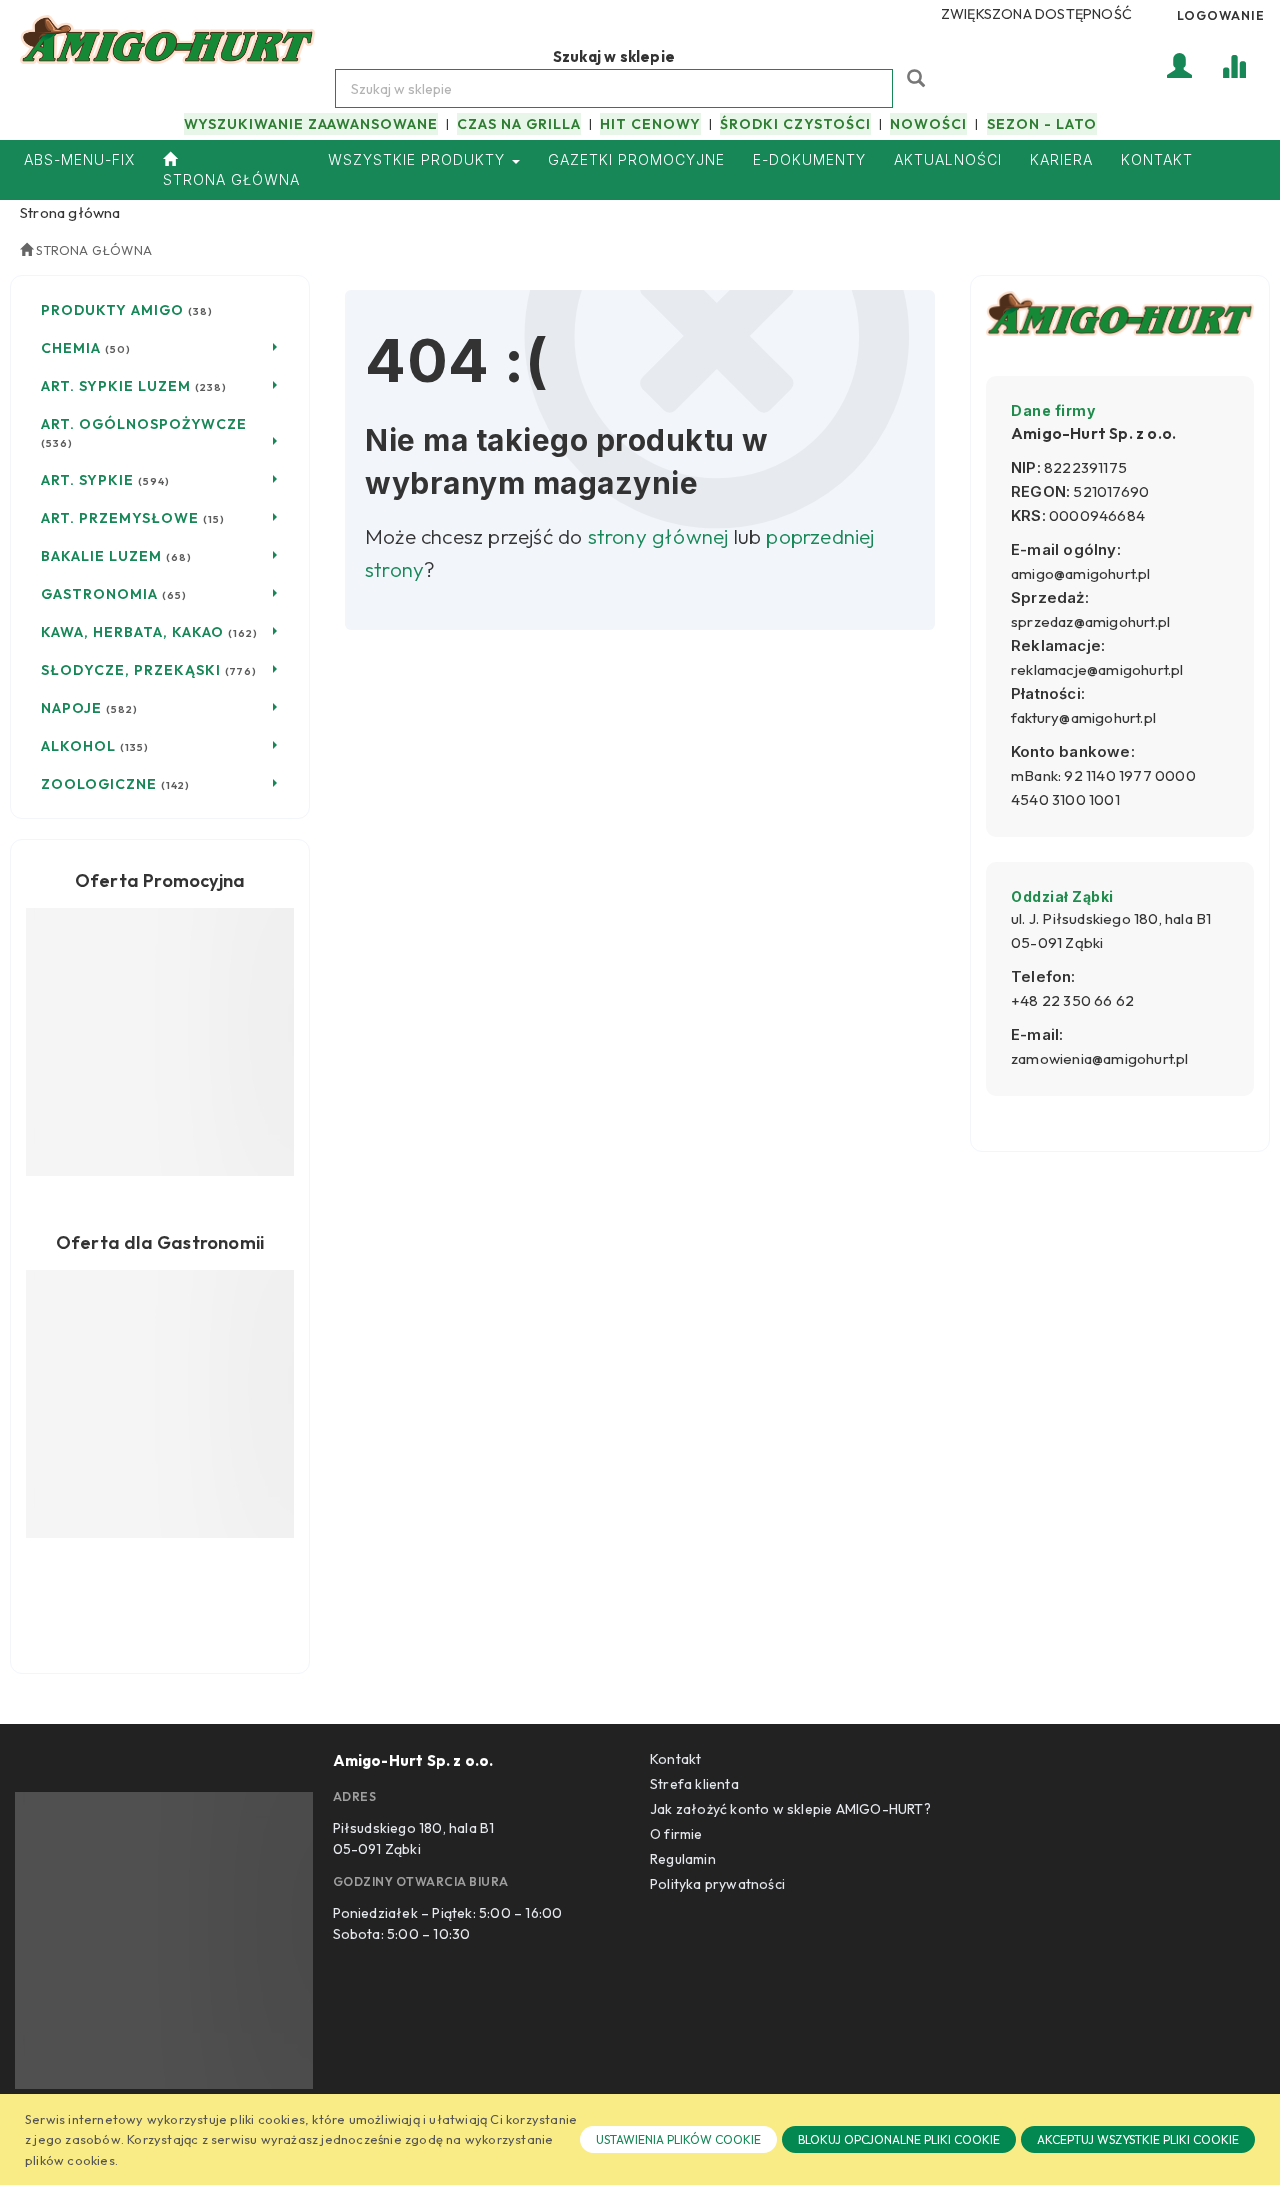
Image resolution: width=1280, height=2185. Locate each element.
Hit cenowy (650, 124)
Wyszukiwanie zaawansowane (311, 124)
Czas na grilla (519, 124)
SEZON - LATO (1042, 124)
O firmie (676, 1834)
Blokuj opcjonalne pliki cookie (899, 2139)
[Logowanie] (1180, 64)
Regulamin (683, 1859)
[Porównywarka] (1234, 64)
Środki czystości (795, 124)
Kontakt (675, 1759)
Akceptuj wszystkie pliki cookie (1138, 2139)
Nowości (928, 124)
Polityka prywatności (717, 1884)
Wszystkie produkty (419, 159)
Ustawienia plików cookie (678, 2139)
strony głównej (658, 536)
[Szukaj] (918, 76)
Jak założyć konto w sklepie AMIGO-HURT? (790, 1809)
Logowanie (1221, 15)
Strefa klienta (694, 1784)
